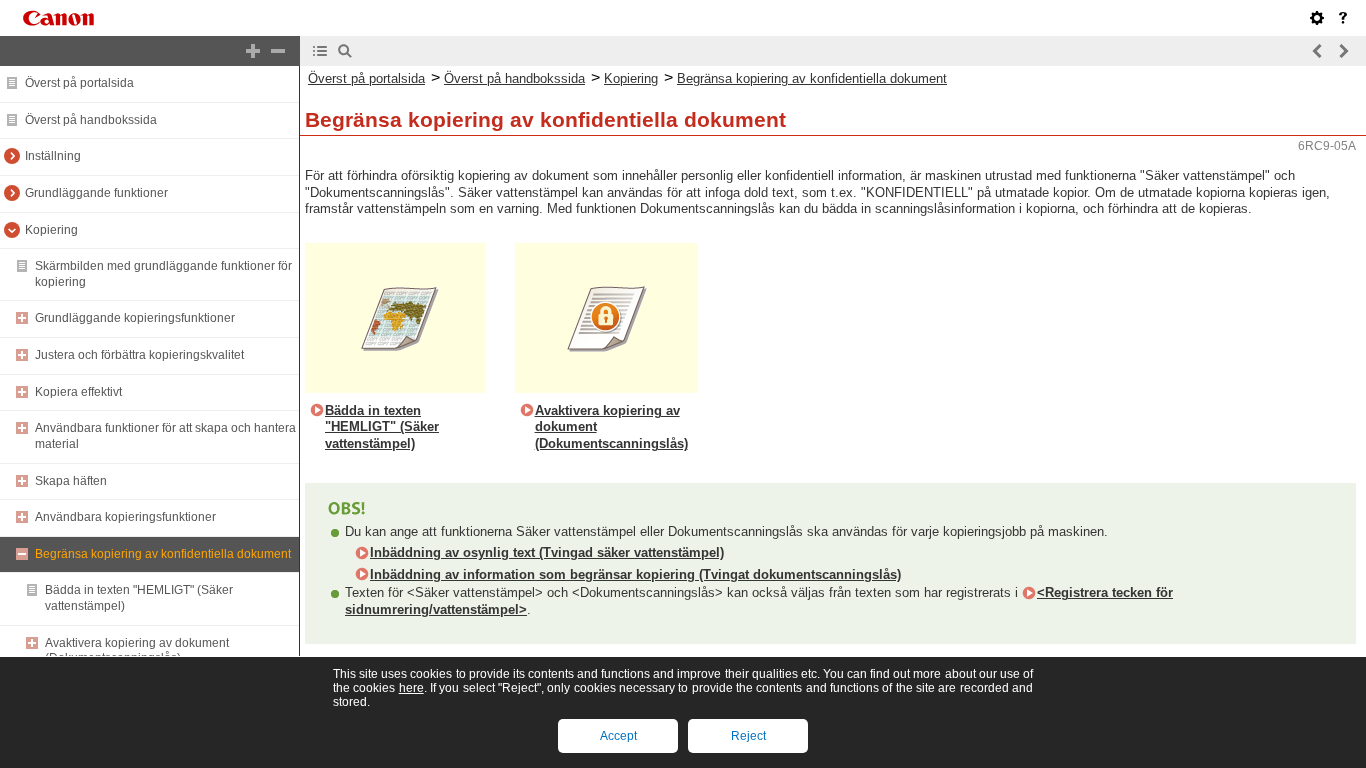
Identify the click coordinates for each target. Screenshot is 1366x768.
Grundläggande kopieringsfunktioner (135, 318)
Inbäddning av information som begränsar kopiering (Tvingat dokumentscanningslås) (635, 574)
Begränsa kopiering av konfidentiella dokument (163, 554)
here (411, 688)
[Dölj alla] (278, 51)
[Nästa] (1343, 51)
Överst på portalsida (79, 83)
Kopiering (51, 230)
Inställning (53, 156)
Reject (748, 736)
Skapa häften (71, 481)
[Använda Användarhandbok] (1343, 18)
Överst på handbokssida (91, 120)
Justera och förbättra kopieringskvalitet (139, 355)
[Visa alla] (253, 51)
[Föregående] (1318, 51)
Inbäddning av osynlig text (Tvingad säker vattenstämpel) (547, 552)
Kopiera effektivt (78, 392)
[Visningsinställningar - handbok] (1317, 18)
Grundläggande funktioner (96, 193)
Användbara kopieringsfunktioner (125, 517)
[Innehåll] (320, 51)
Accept (618, 736)
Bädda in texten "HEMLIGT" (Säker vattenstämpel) (382, 427)
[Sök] (345, 51)
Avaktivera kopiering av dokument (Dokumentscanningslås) (137, 651)
